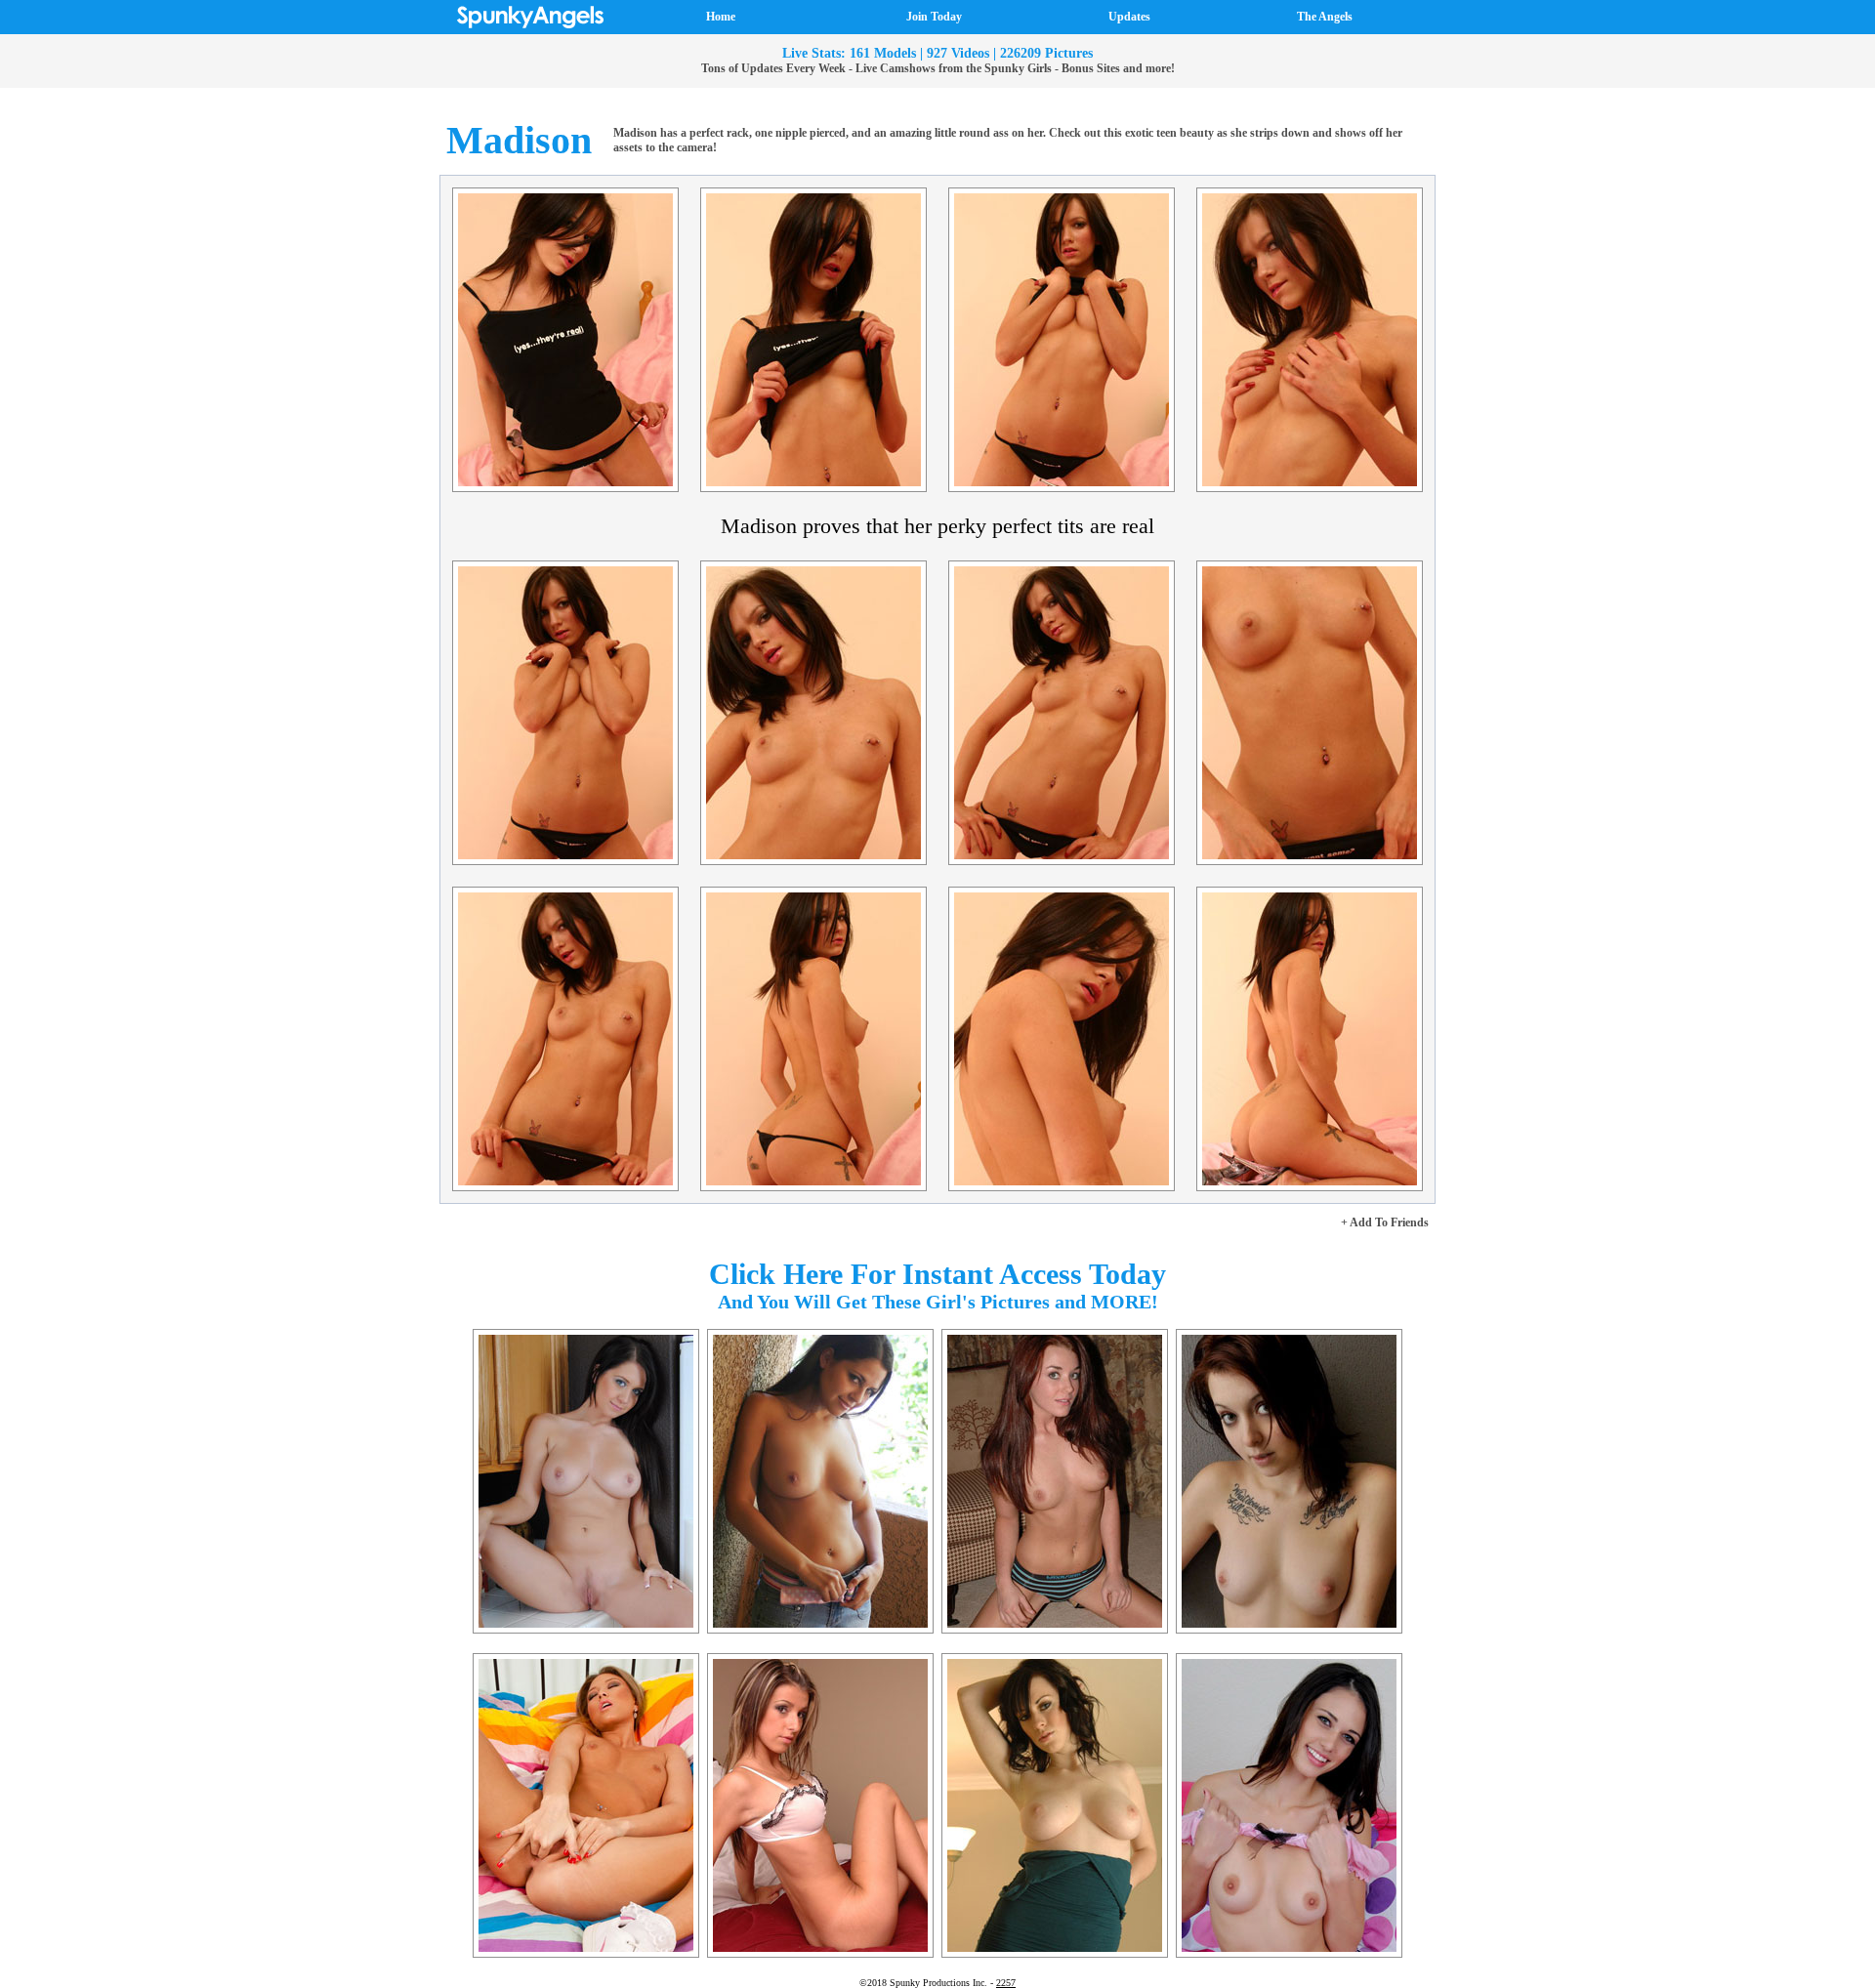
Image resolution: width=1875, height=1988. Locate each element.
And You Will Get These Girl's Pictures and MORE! (938, 1302)
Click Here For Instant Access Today (937, 1274)
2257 (1006, 1983)
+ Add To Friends (1385, 1222)
